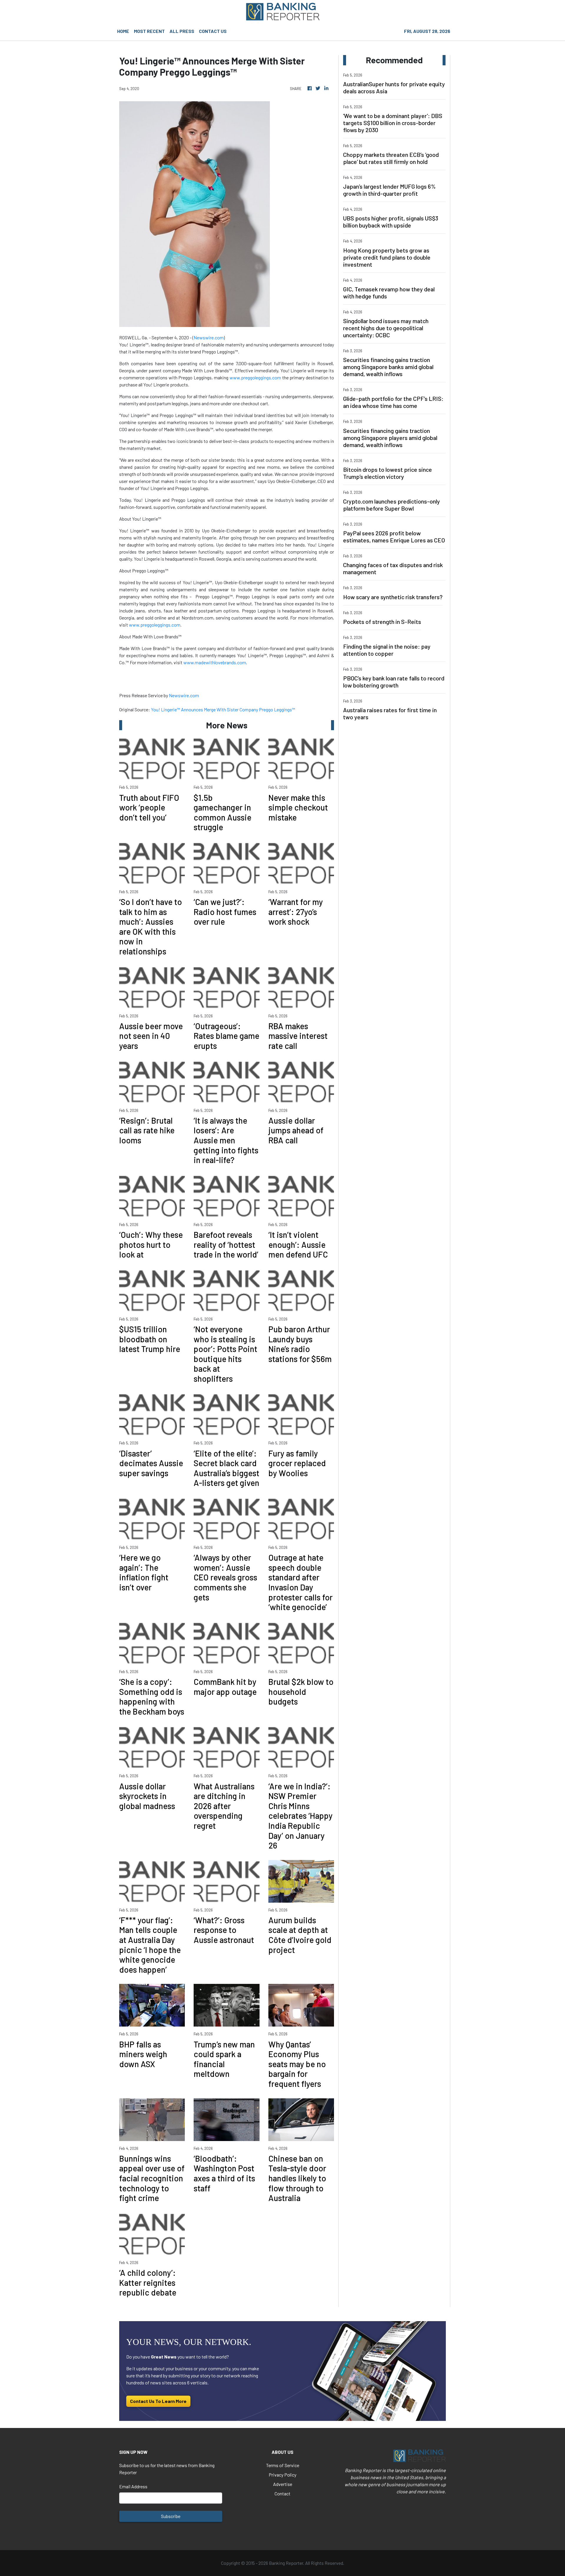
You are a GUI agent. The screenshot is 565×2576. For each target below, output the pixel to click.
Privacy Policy (282, 2475)
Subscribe (171, 2516)
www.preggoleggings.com (255, 377)
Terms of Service (283, 2465)
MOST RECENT (149, 31)
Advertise (283, 2484)
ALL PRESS (182, 31)
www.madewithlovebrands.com (215, 662)
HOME (123, 31)
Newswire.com (209, 337)
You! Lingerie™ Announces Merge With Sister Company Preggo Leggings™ (223, 709)
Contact (282, 2493)
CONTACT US (213, 31)
